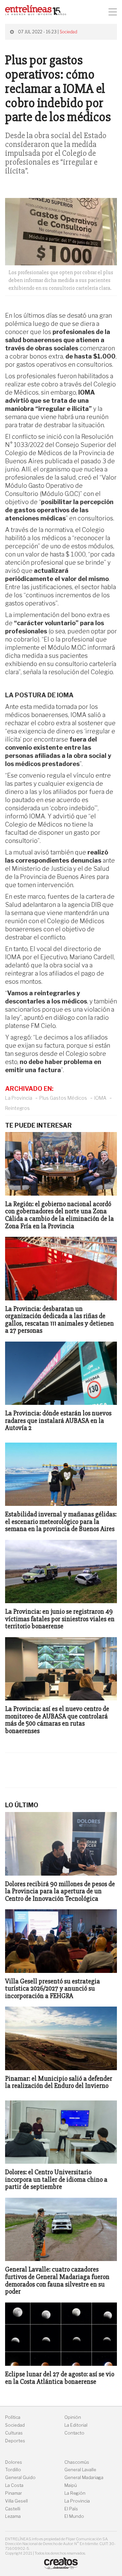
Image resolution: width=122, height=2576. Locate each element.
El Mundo (74, 2516)
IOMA (100, 1098)
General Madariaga (84, 2478)
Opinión (73, 2417)
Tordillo (13, 2470)
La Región (75, 2493)
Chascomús (77, 2462)
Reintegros (17, 1108)
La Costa (14, 2485)
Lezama (13, 2516)
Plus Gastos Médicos (63, 1098)
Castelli (13, 2509)
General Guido (20, 2478)
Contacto (74, 2433)
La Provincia (19, 1098)
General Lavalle (80, 2470)
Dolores (14, 2462)
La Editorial (76, 2425)
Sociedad (68, 32)
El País (71, 2509)
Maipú (71, 2485)
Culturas (14, 2433)
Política (13, 2417)
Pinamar (14, 2493)
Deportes (15, 2441)
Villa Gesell (16, 2501)
